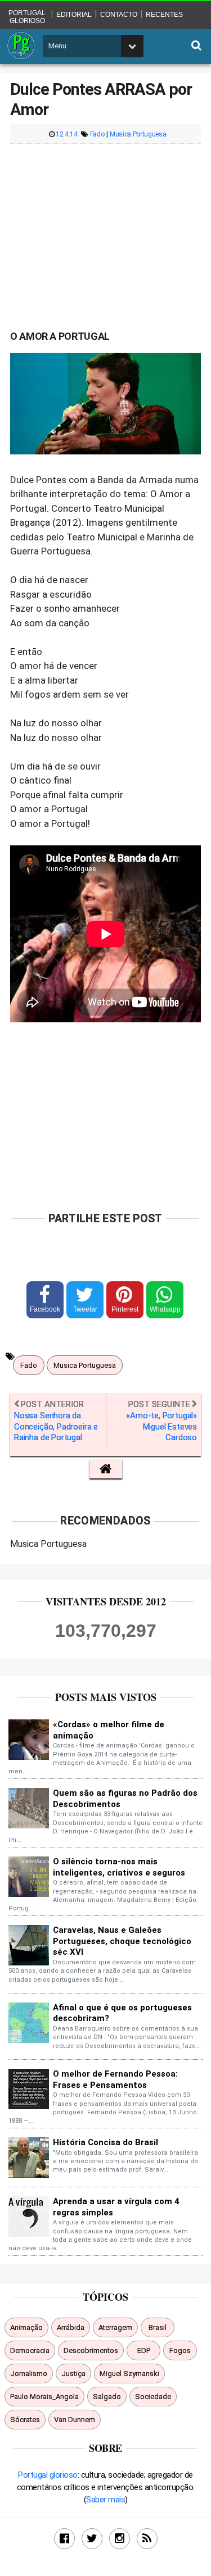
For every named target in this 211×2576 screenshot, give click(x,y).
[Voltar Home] (106, 1469)
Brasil (158, 2327)
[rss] (147, 2539)
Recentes (164, 15)
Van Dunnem (75, 2420)
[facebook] (64, 2539)
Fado (97, 135)
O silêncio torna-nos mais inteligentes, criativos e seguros (119, 1867)
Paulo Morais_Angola (44, 2397)
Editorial (74, 15)
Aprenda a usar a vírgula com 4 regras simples (116, 2207)
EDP (144, 2350)
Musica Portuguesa (138, 135)
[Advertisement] (106, 231)
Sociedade (153, 2397)
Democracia (30, 2350)
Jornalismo (29, 2374)
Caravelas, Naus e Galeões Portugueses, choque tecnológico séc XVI (122, 1941)
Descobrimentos (91, 2350)
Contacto (119, 15)
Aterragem (115, 2327)
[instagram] (120, 2539)
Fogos (180, 2350)
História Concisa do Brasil (105, 2142)
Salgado (107, 2397)
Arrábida (71, 2327)
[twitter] (92, 2539)
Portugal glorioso (27, 17)
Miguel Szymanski (129, 2374)
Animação (26, 2327)
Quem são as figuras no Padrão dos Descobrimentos (125, 1799)
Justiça (73, 2374)
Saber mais (105, 2500)
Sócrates (25, 2420)
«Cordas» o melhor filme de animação (109, 1730)
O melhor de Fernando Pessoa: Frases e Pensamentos (115, 2079)
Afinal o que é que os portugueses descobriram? (122, 2013)
